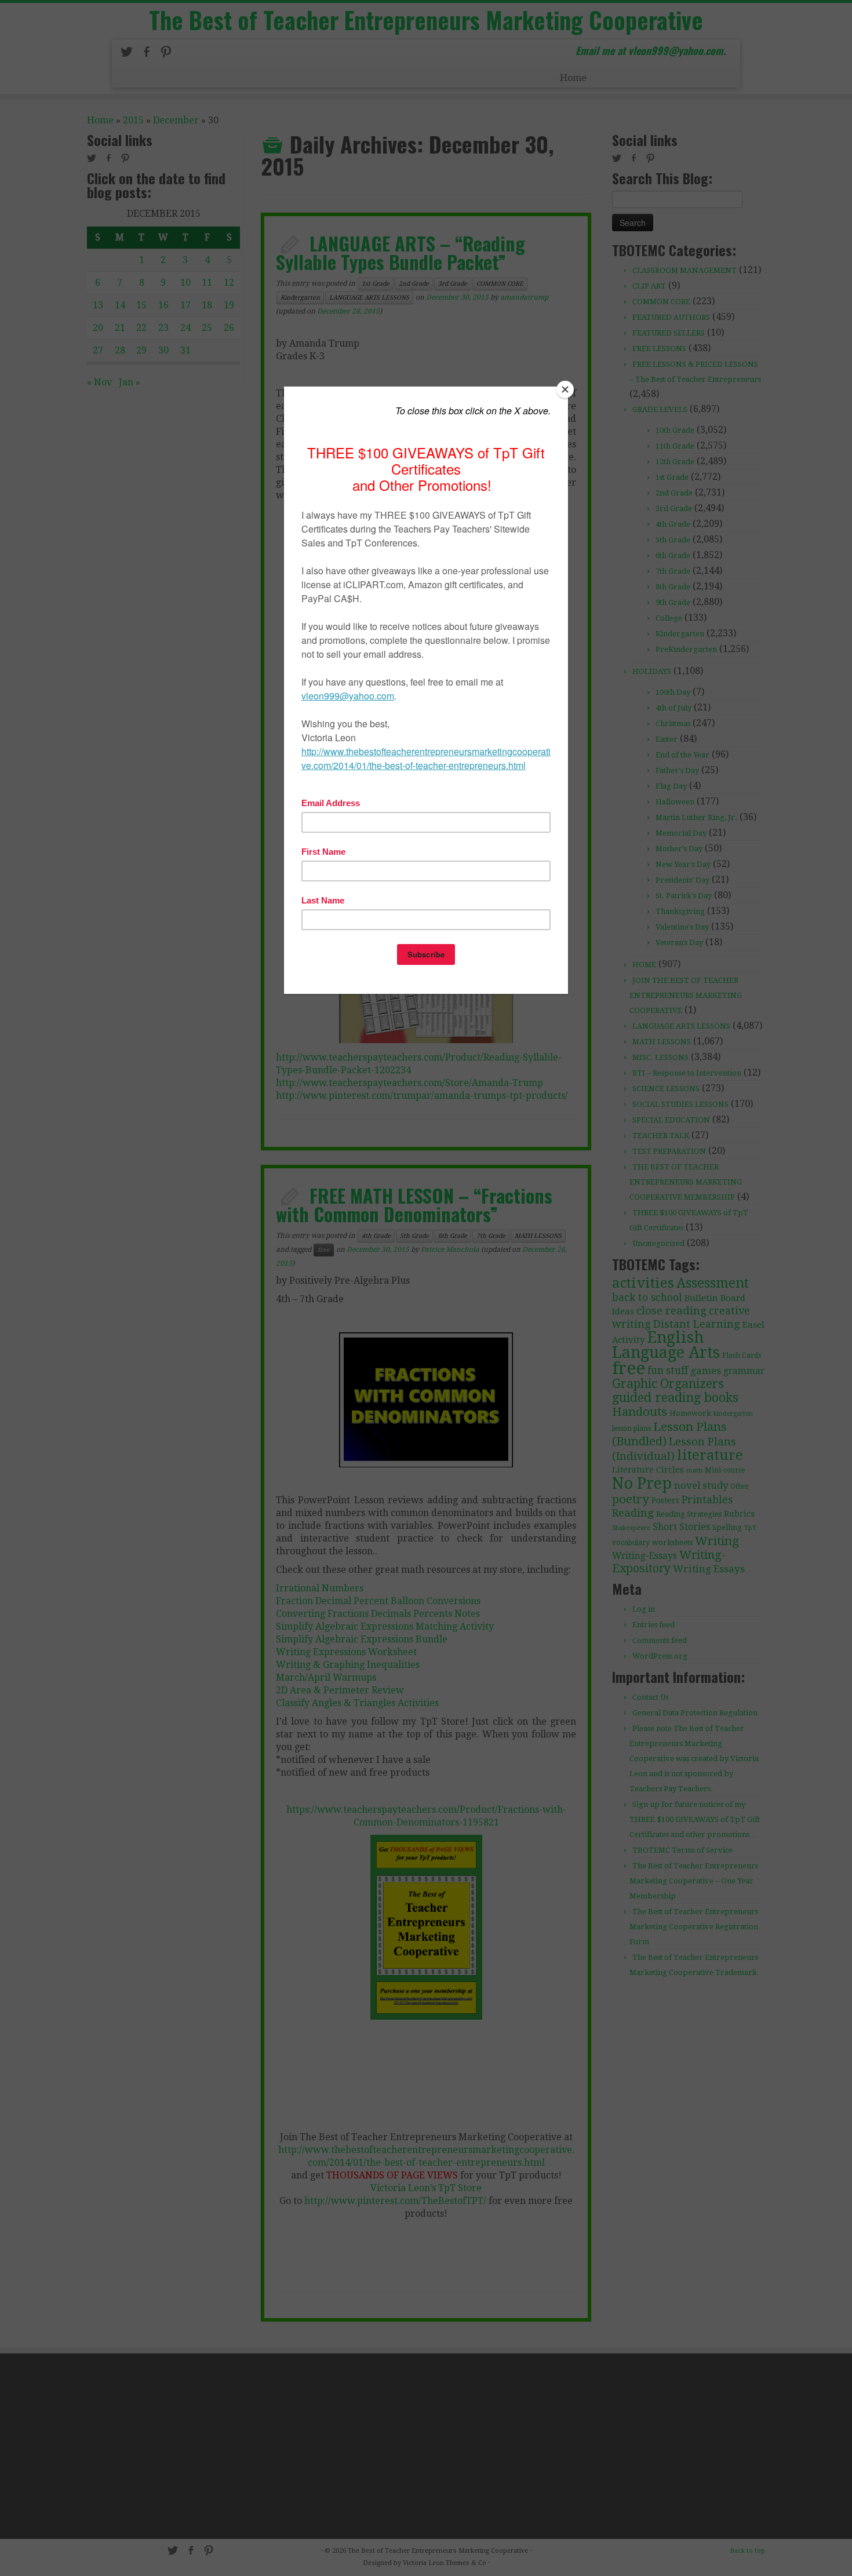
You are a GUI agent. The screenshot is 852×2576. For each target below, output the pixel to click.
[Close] (565, 389)
